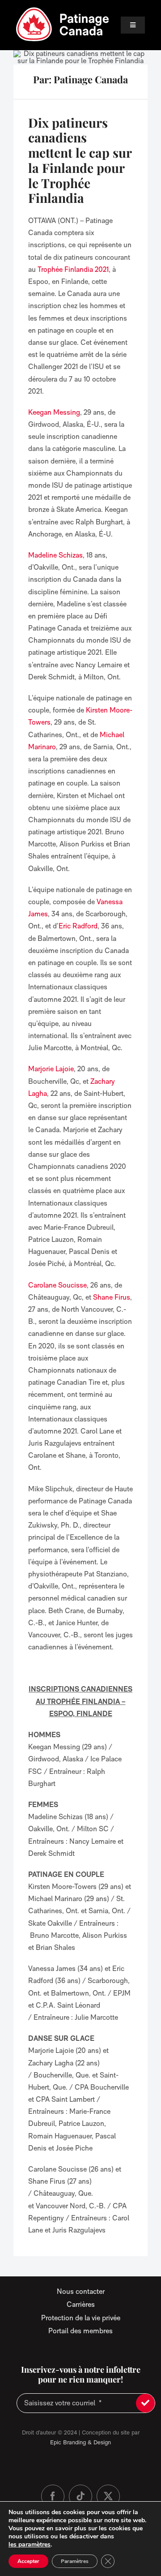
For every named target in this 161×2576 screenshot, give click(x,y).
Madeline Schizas (55, 555)
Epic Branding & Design (80, 2442)
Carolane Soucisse (57, 1285)
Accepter (28, 2561)
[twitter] (108, 2496)
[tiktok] (80, 2496)
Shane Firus (112, 1297)
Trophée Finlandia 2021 (73, 269)
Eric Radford (78, 926)
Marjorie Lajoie (51, 1069)
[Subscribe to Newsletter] (145, 2403)
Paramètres (75, 2561)
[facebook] (53, 2496)
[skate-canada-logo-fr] (63, 10)
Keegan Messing (54, 412)
